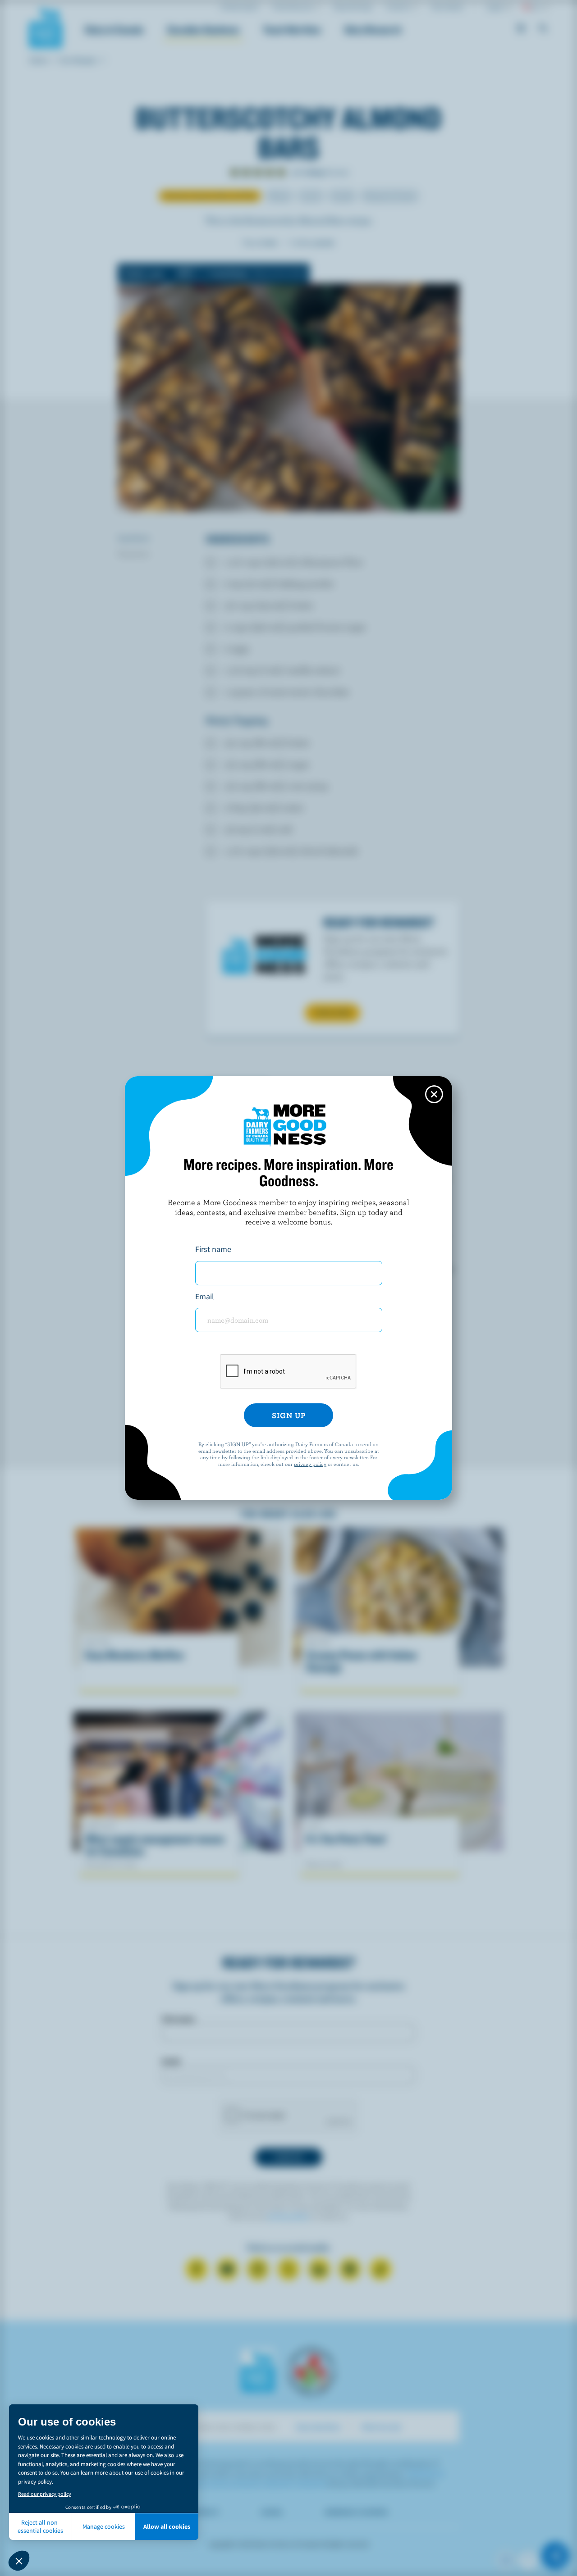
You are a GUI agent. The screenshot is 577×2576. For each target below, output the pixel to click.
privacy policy (310, 1464)
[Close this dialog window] (434, 1094)
